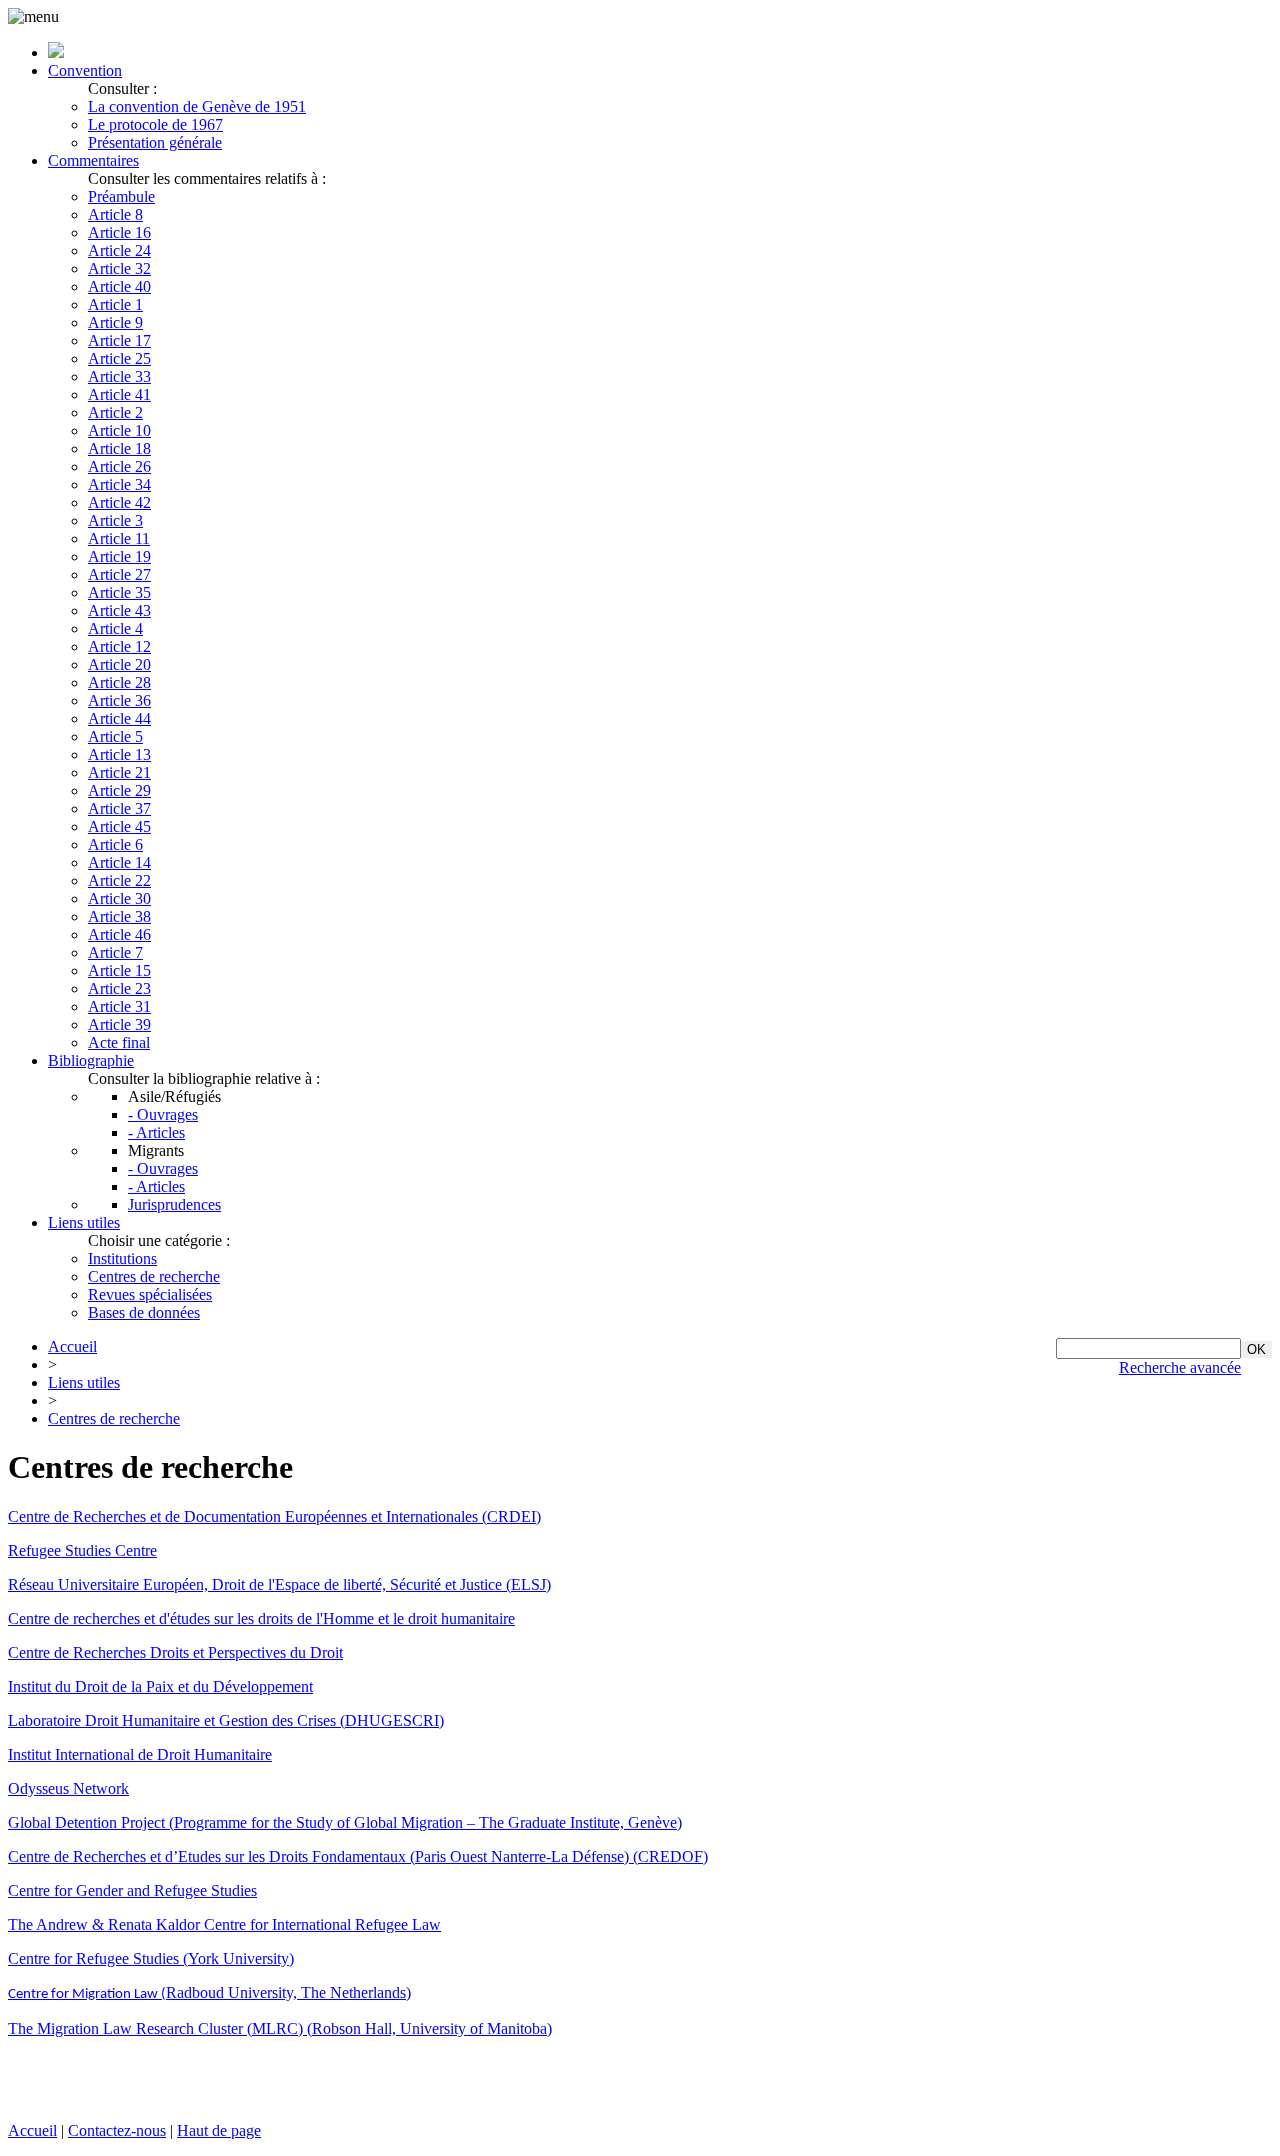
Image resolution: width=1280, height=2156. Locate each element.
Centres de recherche (154, 1276)
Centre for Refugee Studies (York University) (151, 1958)
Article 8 (115, 214)
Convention (85, 70)
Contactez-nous (117, 2130)
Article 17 (119, 340)
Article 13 (119, 754)
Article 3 (115, 520)
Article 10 (119, 430)
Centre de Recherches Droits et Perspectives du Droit (175, 1652)
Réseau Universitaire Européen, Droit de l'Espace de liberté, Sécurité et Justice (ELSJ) (279, 1584)
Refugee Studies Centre (82, 1550)
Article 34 (119, 484)
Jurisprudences (174, 1204)
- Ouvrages (163, 1114)
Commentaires (93, 160)
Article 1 (115, 304)
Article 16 (119, 232)
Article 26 (119, 466)
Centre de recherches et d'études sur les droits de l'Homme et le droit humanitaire (261, 1618)
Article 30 (119, 898)
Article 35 (119, 592)
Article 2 (115, 412)
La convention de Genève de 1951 (197, 106)
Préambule (121, 196)
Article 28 (119, 682)
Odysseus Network (68, 1788)
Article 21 (119, 772)
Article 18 (119, 448)
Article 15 (119, 970)
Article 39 (119, 1024)
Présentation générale (155, 142)
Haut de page (219, 2130)
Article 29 (119, 790)
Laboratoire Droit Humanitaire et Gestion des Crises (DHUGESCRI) (226, 1720)
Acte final (119, 1042)
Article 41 (119, 394)
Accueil (72, 1346)
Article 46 (119, 934)
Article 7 (115, 952)
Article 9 (115, 322)
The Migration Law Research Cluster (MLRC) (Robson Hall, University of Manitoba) (280, 2028)
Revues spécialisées (150, 1294)
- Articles (156, 1132)
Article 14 (119, 862)
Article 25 (119, 358)
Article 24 (119, 250)
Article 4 (115, 628)
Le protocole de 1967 (155, 124)
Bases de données (144, 1312)
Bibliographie (91, 1060)
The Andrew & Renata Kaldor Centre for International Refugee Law (224, 1924)
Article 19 (119, 556)
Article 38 (119, 916)
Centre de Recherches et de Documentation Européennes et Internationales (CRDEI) (274, 1516)
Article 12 (119, 646)
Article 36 (119, 700)
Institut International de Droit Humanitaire (140, 1754)
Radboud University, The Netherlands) (209, 1992)
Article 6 (115, 844)
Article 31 (119, 1006)
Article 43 (119, 610)
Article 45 (119, 826)
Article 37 (119, 808)
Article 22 (119, 880)
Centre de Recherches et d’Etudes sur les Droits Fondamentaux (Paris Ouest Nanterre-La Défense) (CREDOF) (358, 1856)
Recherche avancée (1180, 1367)
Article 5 (115, 736)
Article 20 (119, 664)
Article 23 (119, 988)
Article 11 (119, 538)
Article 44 (119, 718)
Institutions (122, 1258)
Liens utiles (84, 1222)
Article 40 (119, 286)
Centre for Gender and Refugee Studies (132, 1890)
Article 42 (119, 502)
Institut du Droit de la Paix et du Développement (160, 1686)
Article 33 (119, 376)
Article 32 (119, 268)
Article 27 (119, 574)
